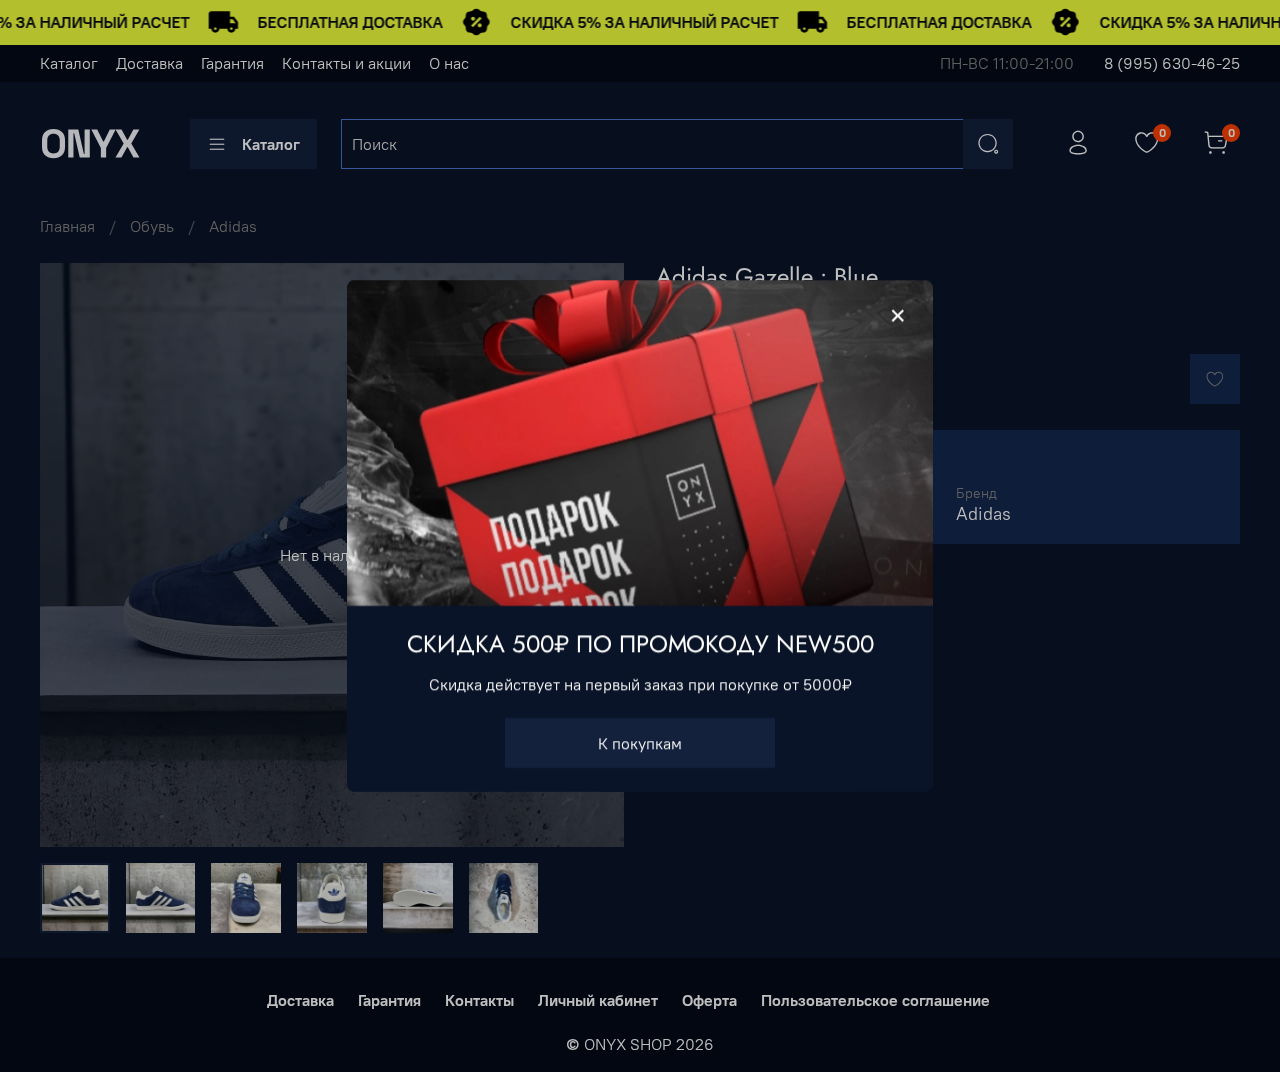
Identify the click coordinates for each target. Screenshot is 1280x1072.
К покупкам (640, 743)
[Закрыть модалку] (898, 316)
